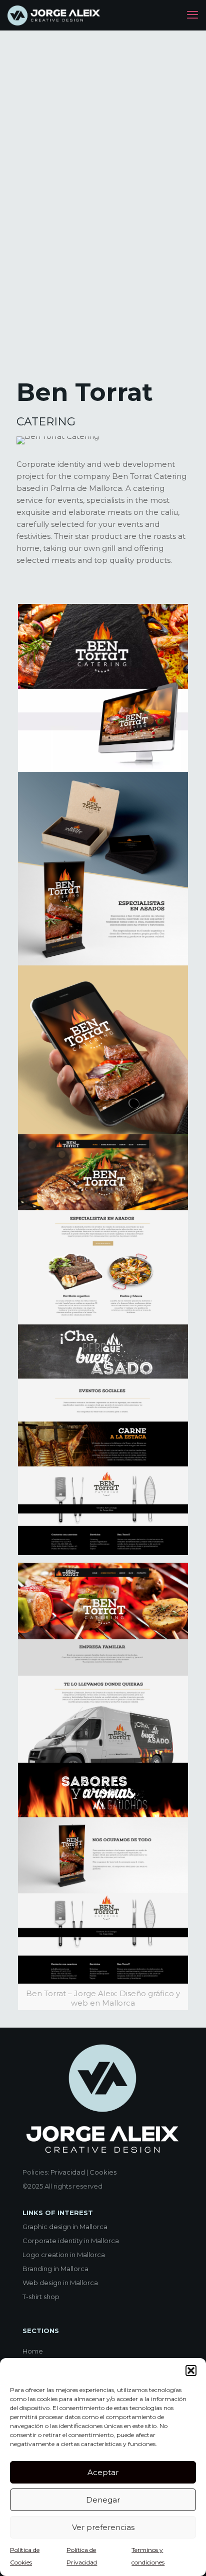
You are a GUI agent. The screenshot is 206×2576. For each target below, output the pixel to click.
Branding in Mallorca (55, 2269)
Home (33, 2351)
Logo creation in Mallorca (64, 2255)
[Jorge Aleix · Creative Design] (55, 15)
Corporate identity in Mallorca (71, 2241)
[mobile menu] (192, 15)
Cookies (103, 2172)
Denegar (103, 2500)
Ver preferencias (103, 2527)
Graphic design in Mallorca (65, 2227)
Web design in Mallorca (60, 2283)
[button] (191, 2371)
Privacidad (68, 2172)
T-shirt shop (41, 2297)
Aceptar (103, 2472)
